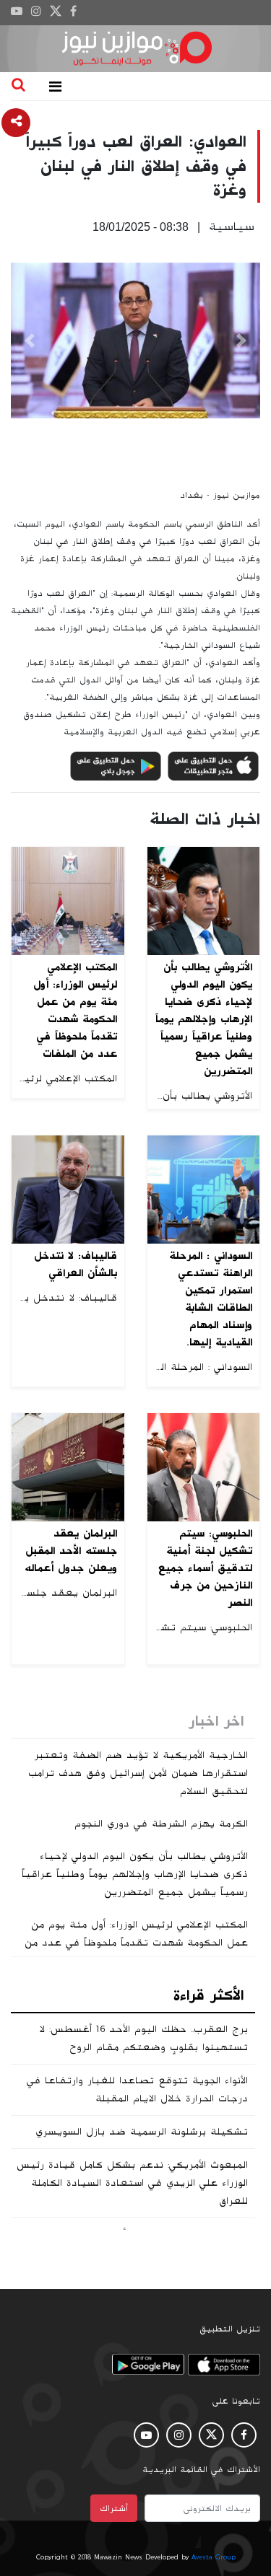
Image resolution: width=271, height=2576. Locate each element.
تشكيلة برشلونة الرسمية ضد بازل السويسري (142, 2132)
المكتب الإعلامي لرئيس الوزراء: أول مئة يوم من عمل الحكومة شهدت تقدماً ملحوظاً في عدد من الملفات (136, 1943)
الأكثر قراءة (208, 1995)
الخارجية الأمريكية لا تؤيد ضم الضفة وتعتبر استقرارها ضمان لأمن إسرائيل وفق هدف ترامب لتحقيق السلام (138, 1773)
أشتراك (114, 2508)
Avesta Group (214, 2557)
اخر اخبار (216, 1721)
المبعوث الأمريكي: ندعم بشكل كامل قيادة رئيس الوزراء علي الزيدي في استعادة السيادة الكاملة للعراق (132, 2183)
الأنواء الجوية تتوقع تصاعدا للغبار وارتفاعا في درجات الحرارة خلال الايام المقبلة (137, 2089)
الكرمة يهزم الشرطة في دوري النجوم (161, 1824)
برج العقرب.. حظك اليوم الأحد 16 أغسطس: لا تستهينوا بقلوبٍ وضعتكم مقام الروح (143, 2038)
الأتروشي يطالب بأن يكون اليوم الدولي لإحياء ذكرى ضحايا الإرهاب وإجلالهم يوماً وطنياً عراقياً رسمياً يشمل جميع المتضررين (135, 1874)
